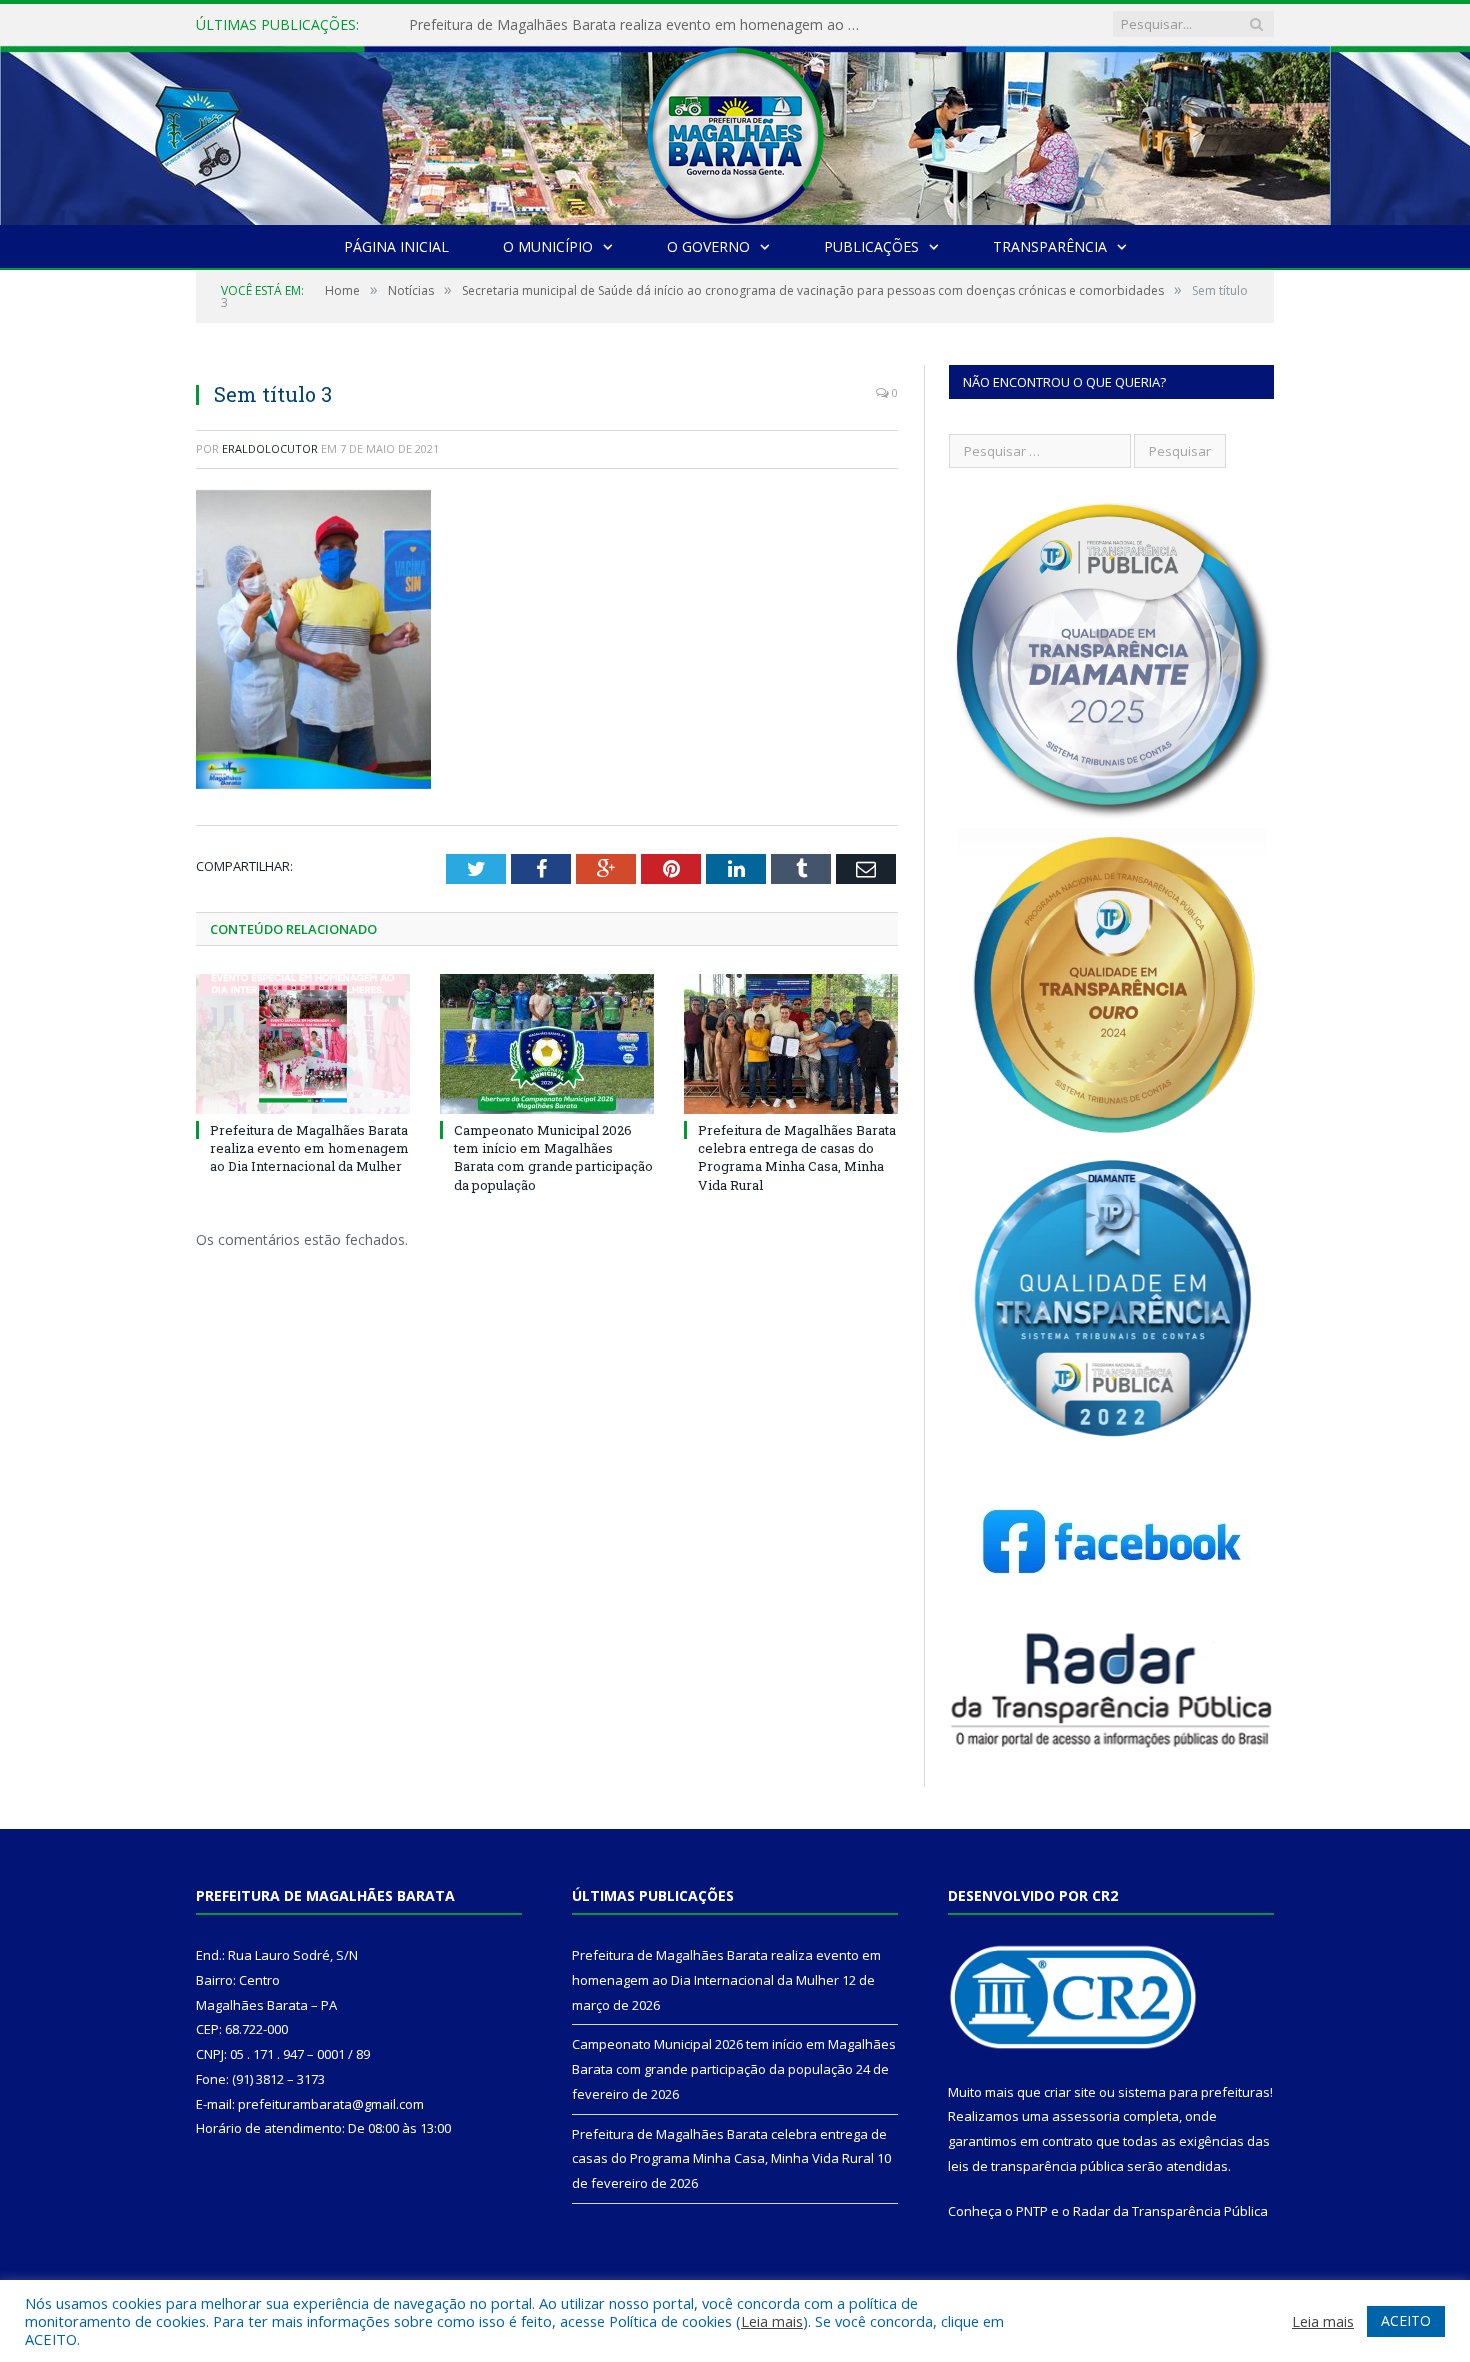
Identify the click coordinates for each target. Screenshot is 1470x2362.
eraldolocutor (270, 448)
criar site (1070, 2092)
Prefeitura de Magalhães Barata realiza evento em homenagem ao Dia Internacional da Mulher (309, 1148)
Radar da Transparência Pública (1170, 2211)
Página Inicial (396, 246)
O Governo (708, 246)
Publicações (871, 246)
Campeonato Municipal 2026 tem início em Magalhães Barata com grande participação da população (639, 25)
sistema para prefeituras (1194, 2092)
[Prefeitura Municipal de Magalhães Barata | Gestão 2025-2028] (735, 130)
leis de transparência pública (1036, 2166)
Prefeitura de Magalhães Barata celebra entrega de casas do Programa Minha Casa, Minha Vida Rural (797, 1157)
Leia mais (772, 2321)
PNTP (1032, 2211)
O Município (548, 246)
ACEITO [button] (1406, 2320)
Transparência (1050, 246)
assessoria (1086, 2116)
